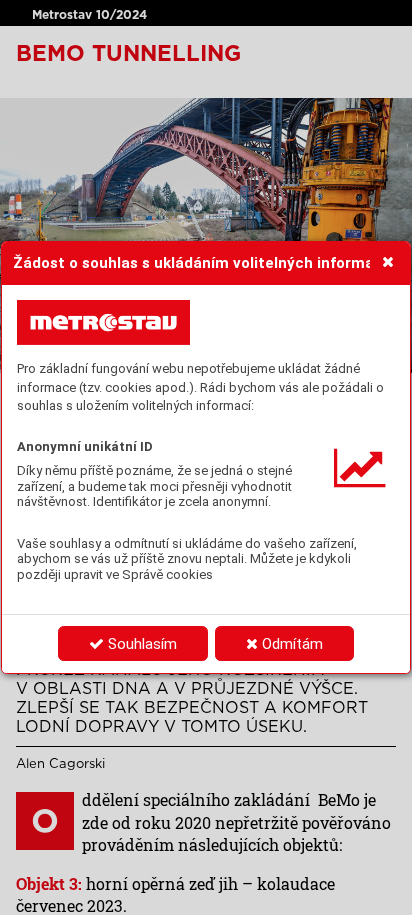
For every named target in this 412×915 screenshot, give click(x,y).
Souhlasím (140, 644)
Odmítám (290, 644)
